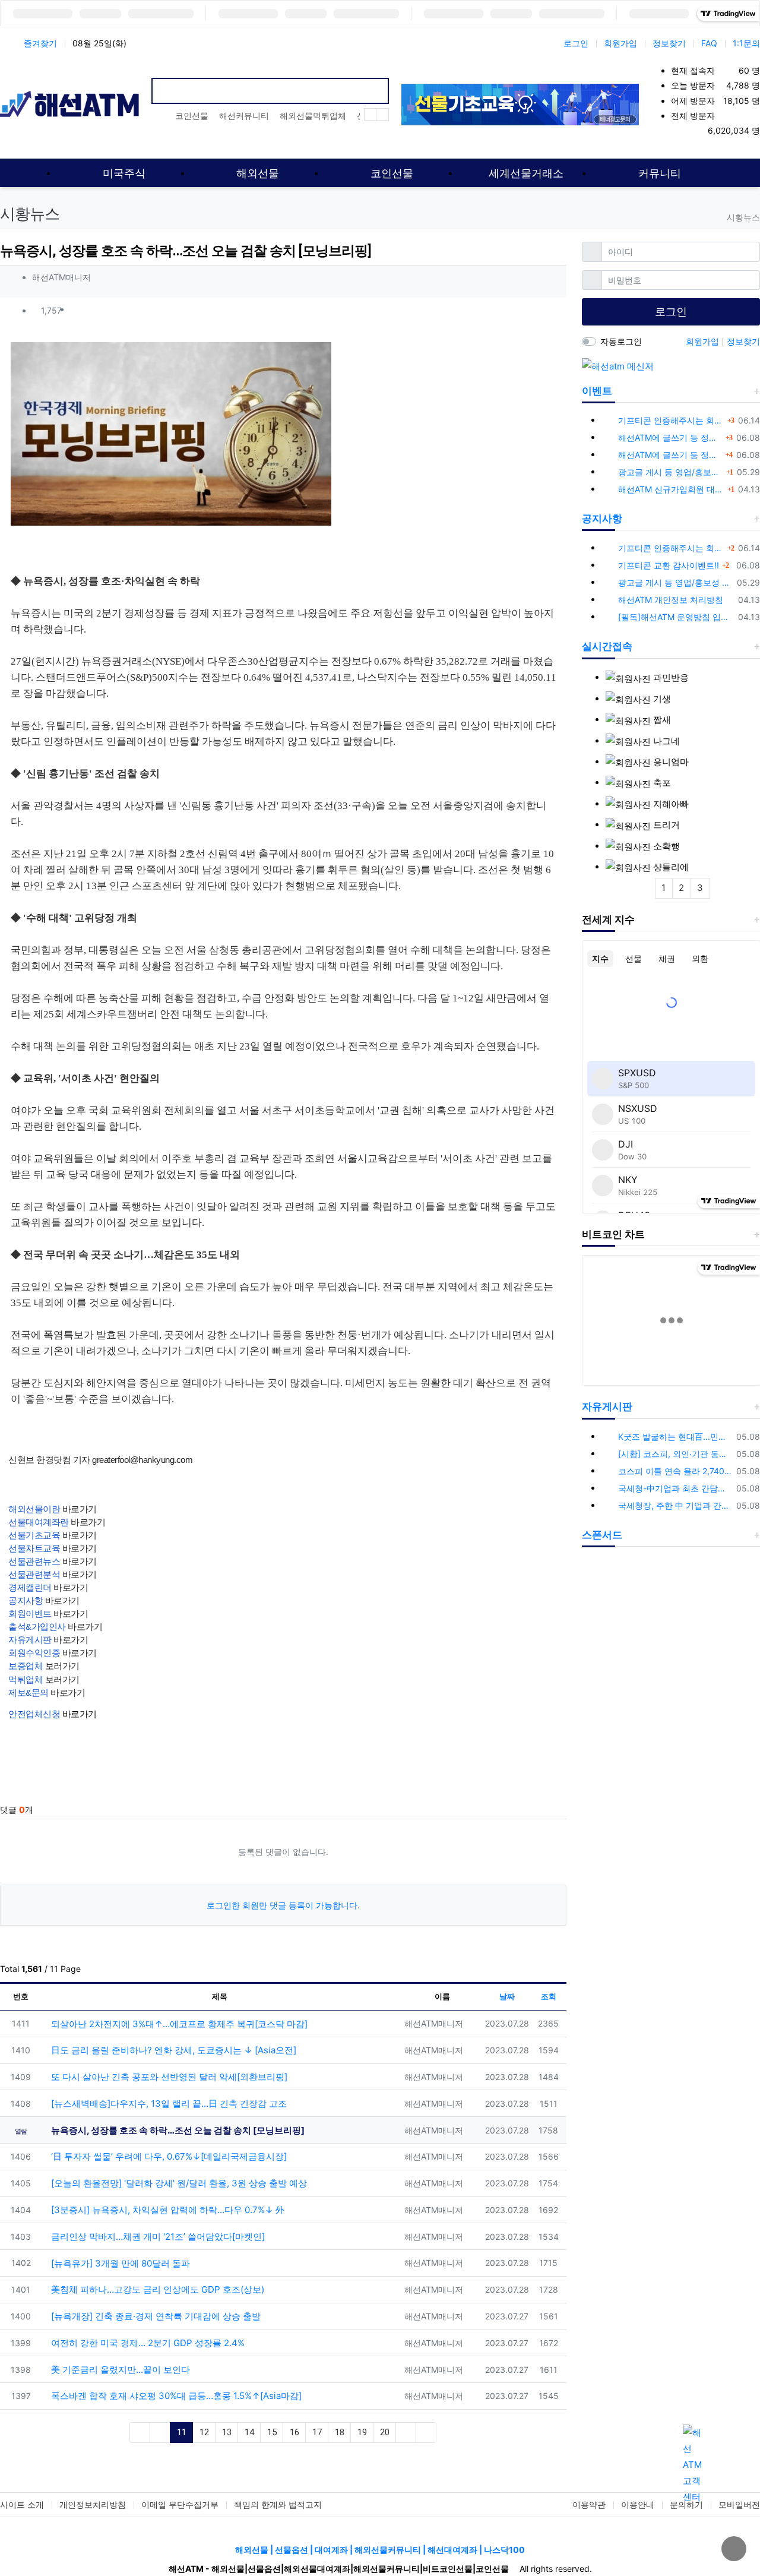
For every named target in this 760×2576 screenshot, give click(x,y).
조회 (549, 1996)
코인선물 (192, 116)
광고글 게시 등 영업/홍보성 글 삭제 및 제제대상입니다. (671, 472)
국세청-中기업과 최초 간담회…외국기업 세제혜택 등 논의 (675, 1488)
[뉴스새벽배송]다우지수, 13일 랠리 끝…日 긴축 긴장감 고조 (168, 2104)
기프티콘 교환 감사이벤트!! (669, 565)
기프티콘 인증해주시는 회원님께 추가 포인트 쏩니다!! (671, 420)
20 (385, 2432)
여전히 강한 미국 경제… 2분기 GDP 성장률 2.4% (147, 2343)
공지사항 (602, 519)
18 (340, 2432)
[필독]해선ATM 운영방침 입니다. (676, 617)
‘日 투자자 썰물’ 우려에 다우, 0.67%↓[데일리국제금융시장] (168, 2156)
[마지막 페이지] (426, 2433)
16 (294, 2432)
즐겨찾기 (40, 43)
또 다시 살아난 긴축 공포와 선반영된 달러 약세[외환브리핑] (168, 2077)
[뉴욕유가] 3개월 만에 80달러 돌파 (119, 2263)
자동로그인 (621, 341)
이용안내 (638, 2504)
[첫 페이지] (140, 2433)
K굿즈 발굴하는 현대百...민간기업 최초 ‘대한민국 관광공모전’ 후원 (675, 1436)
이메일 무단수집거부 (180, 2504)
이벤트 (597, 391)
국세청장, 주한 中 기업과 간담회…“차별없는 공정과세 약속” (675, 1505)
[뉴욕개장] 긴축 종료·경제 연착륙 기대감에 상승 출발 (155, 2316)
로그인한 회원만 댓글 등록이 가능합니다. (283, 1905)
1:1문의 (746, 43)
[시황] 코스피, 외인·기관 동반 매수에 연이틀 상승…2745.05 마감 (675, 1454)
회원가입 (620, 43)
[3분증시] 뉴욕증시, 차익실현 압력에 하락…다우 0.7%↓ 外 (167, 2210)
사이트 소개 (22, 2504)
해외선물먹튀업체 (313, 116)
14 (249, 2432)
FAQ (709, 43)
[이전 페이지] (160, 2433)
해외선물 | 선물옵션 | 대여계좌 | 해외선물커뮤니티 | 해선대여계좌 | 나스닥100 (380, 2550)
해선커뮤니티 (244, 116)
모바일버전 (739, 2504)
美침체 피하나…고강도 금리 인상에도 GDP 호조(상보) (156, 2289)
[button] (552, 311)
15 (272, 2432)
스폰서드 (602, 1535)
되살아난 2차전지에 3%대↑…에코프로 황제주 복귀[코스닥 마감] (178, 2024)
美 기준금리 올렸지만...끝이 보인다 (119, 2370)
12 (204, 2432)
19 (362, 2432)
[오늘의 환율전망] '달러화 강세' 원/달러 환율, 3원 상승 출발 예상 (178, 2183)
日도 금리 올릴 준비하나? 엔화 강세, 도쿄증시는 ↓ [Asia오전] (172, 2050)
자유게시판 (607, 1406)
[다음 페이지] (406, 2433)
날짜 (507, 1996)
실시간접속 (607, 646)
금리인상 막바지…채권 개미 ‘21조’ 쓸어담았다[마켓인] (157, 2237)
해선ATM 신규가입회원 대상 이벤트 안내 (671, 489)
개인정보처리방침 (93, 2504)
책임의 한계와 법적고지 (278, 2504)
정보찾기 (669, 43)
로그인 (576, 43)
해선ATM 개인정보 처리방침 (671, 600)
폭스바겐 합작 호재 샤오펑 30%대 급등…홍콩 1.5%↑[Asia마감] (175, 2396)
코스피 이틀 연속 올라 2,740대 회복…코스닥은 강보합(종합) (675, 1471)
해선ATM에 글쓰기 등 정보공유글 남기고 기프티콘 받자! (670, 437)
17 (317, 2432)
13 (227, 2432)
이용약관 (589, 2504)
